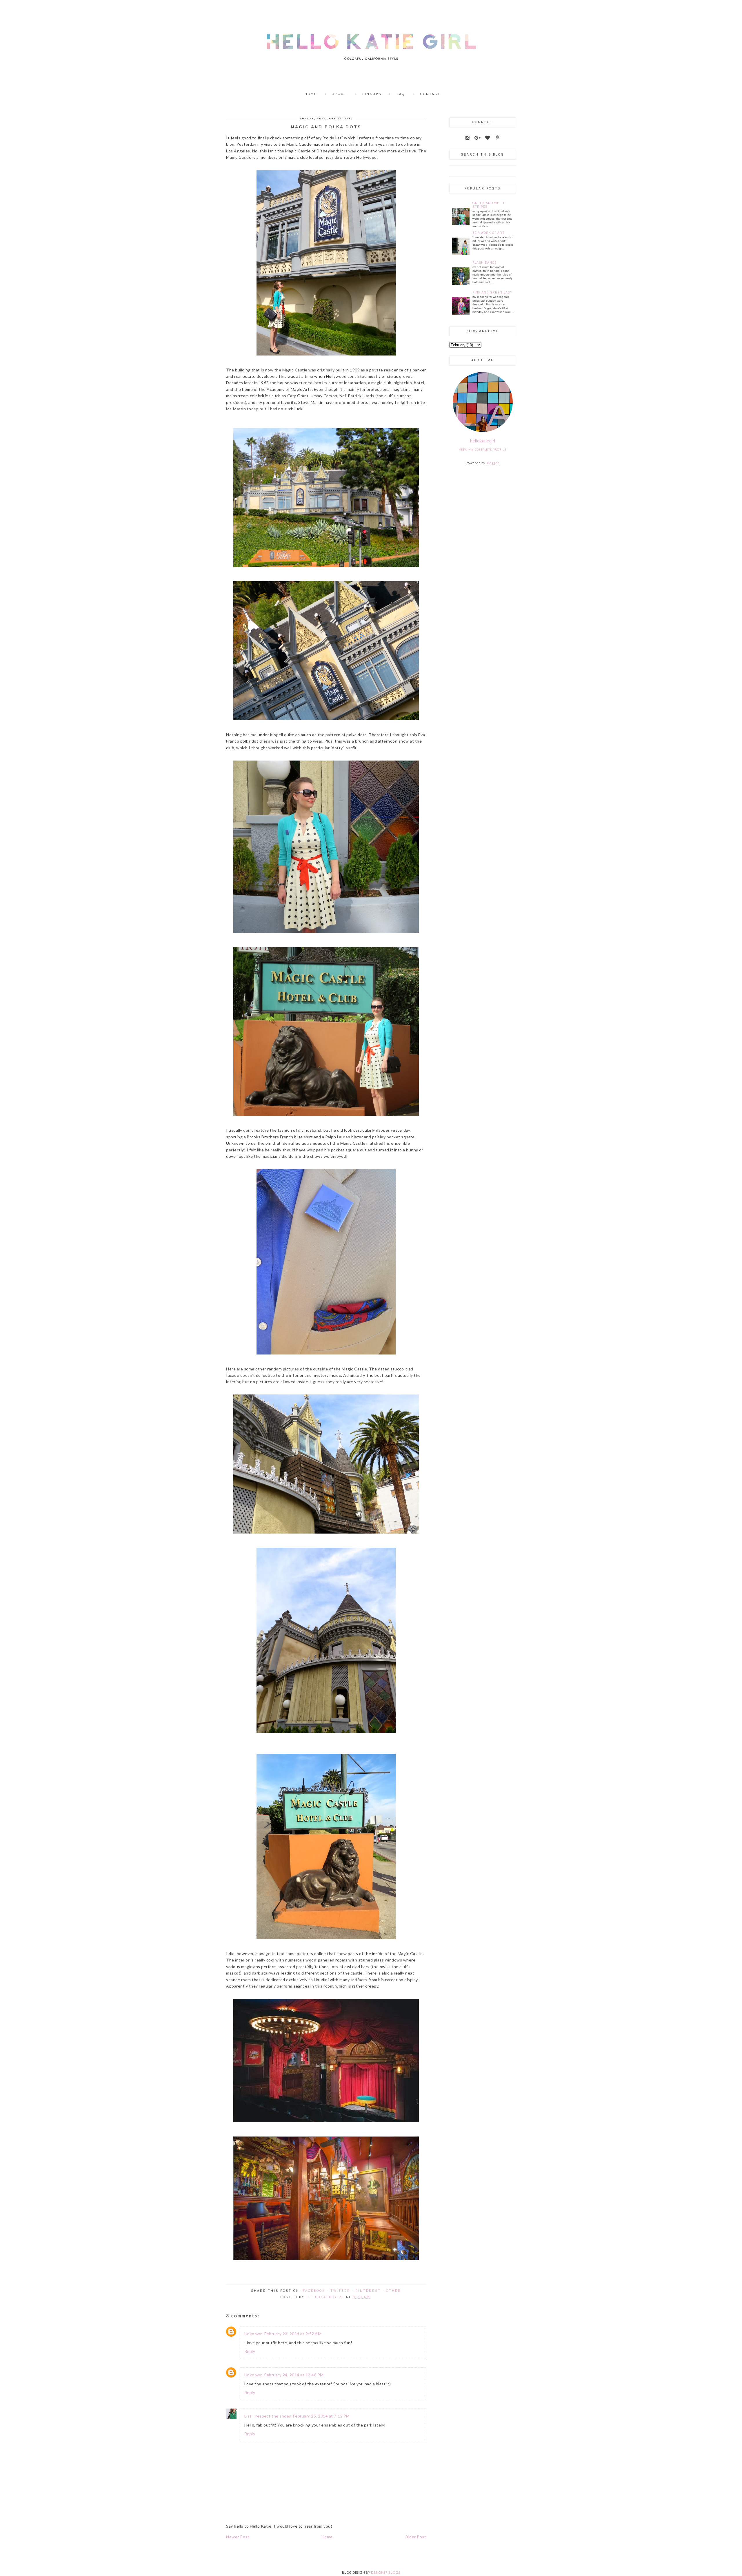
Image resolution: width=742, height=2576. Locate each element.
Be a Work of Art (489, 233)
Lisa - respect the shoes (268, 2416)
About (340, 94)
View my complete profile (483, 449)
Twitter (340, 2291)
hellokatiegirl (483, 441)
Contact (430, 94)
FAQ (401, 94)
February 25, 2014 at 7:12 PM (321, 2416)
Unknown (254, 2334)
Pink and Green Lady (492, 292)
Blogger (492, 463)
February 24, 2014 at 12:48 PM (294, 2375)
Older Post (415, 2537)
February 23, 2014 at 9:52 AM (293, 2334)
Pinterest (368, 2291)
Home (311, 94)
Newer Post (238, 2537)
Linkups (372, 94)
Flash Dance (485, 263)
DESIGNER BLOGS (385, 2572)
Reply (250, 2351)
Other (394, 2291)
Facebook (314, 2291)
